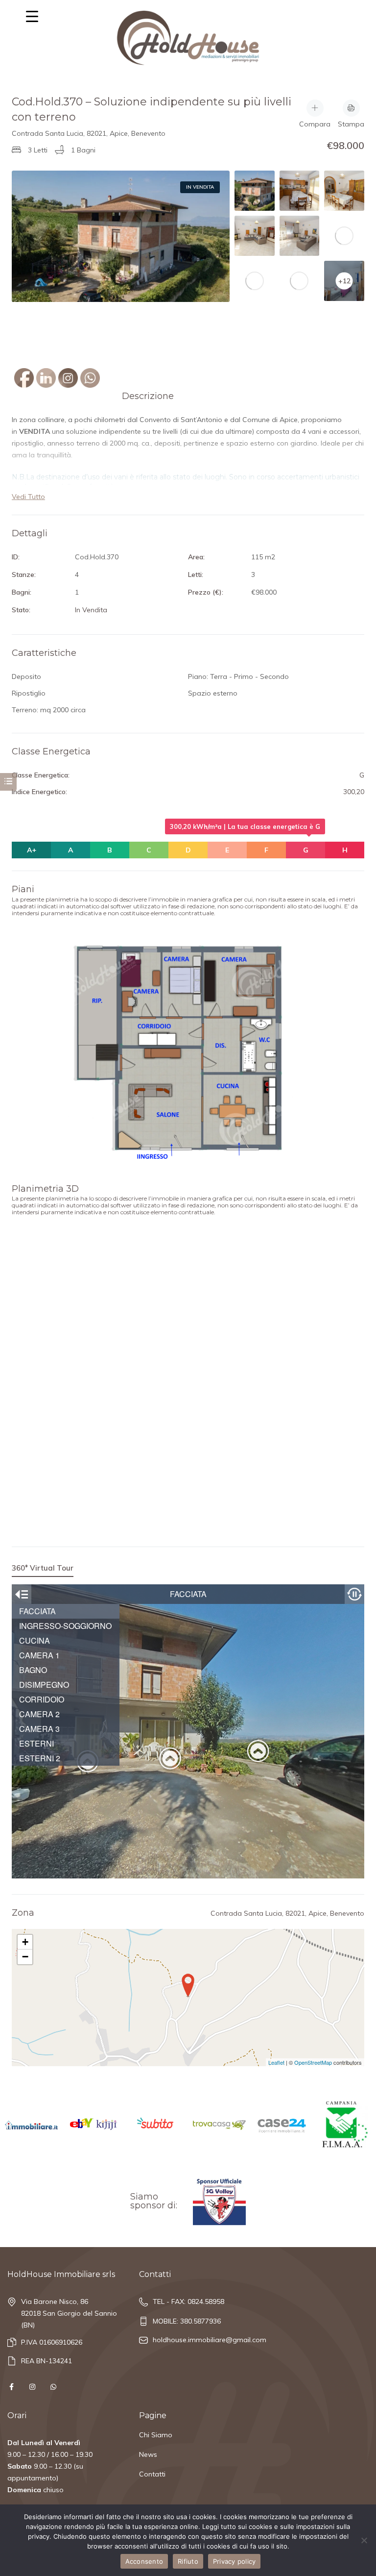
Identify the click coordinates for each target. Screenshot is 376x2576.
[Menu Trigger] (32, 16)
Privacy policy (235, 2561)
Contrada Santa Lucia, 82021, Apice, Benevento (89, 133)
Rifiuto (188, 2561)
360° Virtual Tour (43, 1568)
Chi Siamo (156, 2435)
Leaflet (276, 2062)
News (148, 2454)
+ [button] (25, 1942)
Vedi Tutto (28, 497)
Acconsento (144, 2561)
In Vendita (200, 187)
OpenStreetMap (313, 2062)
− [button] (25, 1957)
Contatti (152, 2474)
